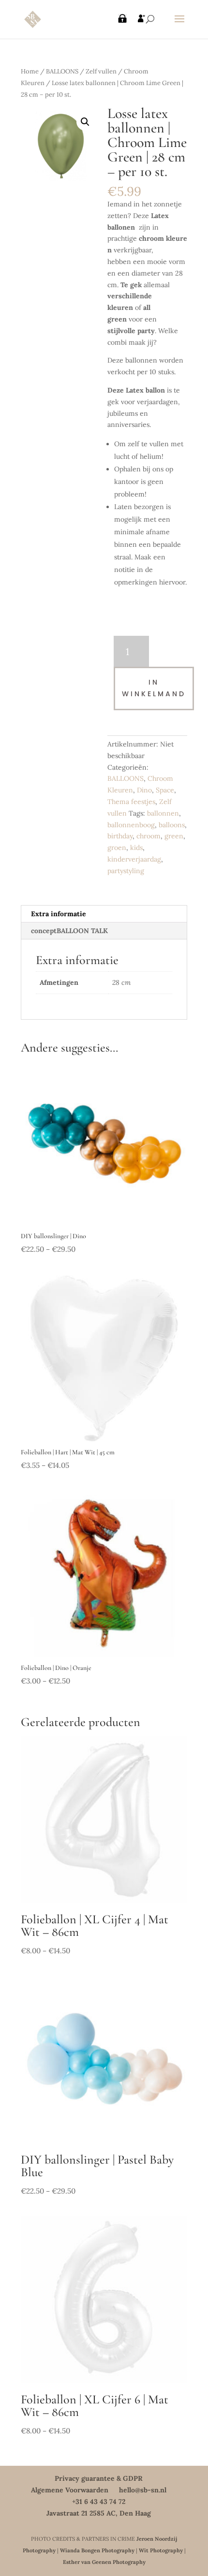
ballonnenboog (131, 825)
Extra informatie (59, 914)
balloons (172, 825)
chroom (149, 836)
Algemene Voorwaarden (70, 2490)
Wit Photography (161, 2550)
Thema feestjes (131, 802)
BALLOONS (62, 71)
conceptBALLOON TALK (69, 931)
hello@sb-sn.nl (143, 2490)
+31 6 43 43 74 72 (99, 2502)
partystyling (126, 871)
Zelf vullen (101, 71)
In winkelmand (154, 688)
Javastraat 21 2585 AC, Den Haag (99, 2513)
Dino (144, 790)
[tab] (104, 914)
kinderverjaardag (134, 859)
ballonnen (163, 813)
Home (30, 71)
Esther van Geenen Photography (104, 2562)
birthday (120, 836)
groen (117, 848)
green (174, 836)
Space (165, 790)
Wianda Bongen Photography (97, 2550)
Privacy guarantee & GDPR (99, 2478)
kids (136, 848)
